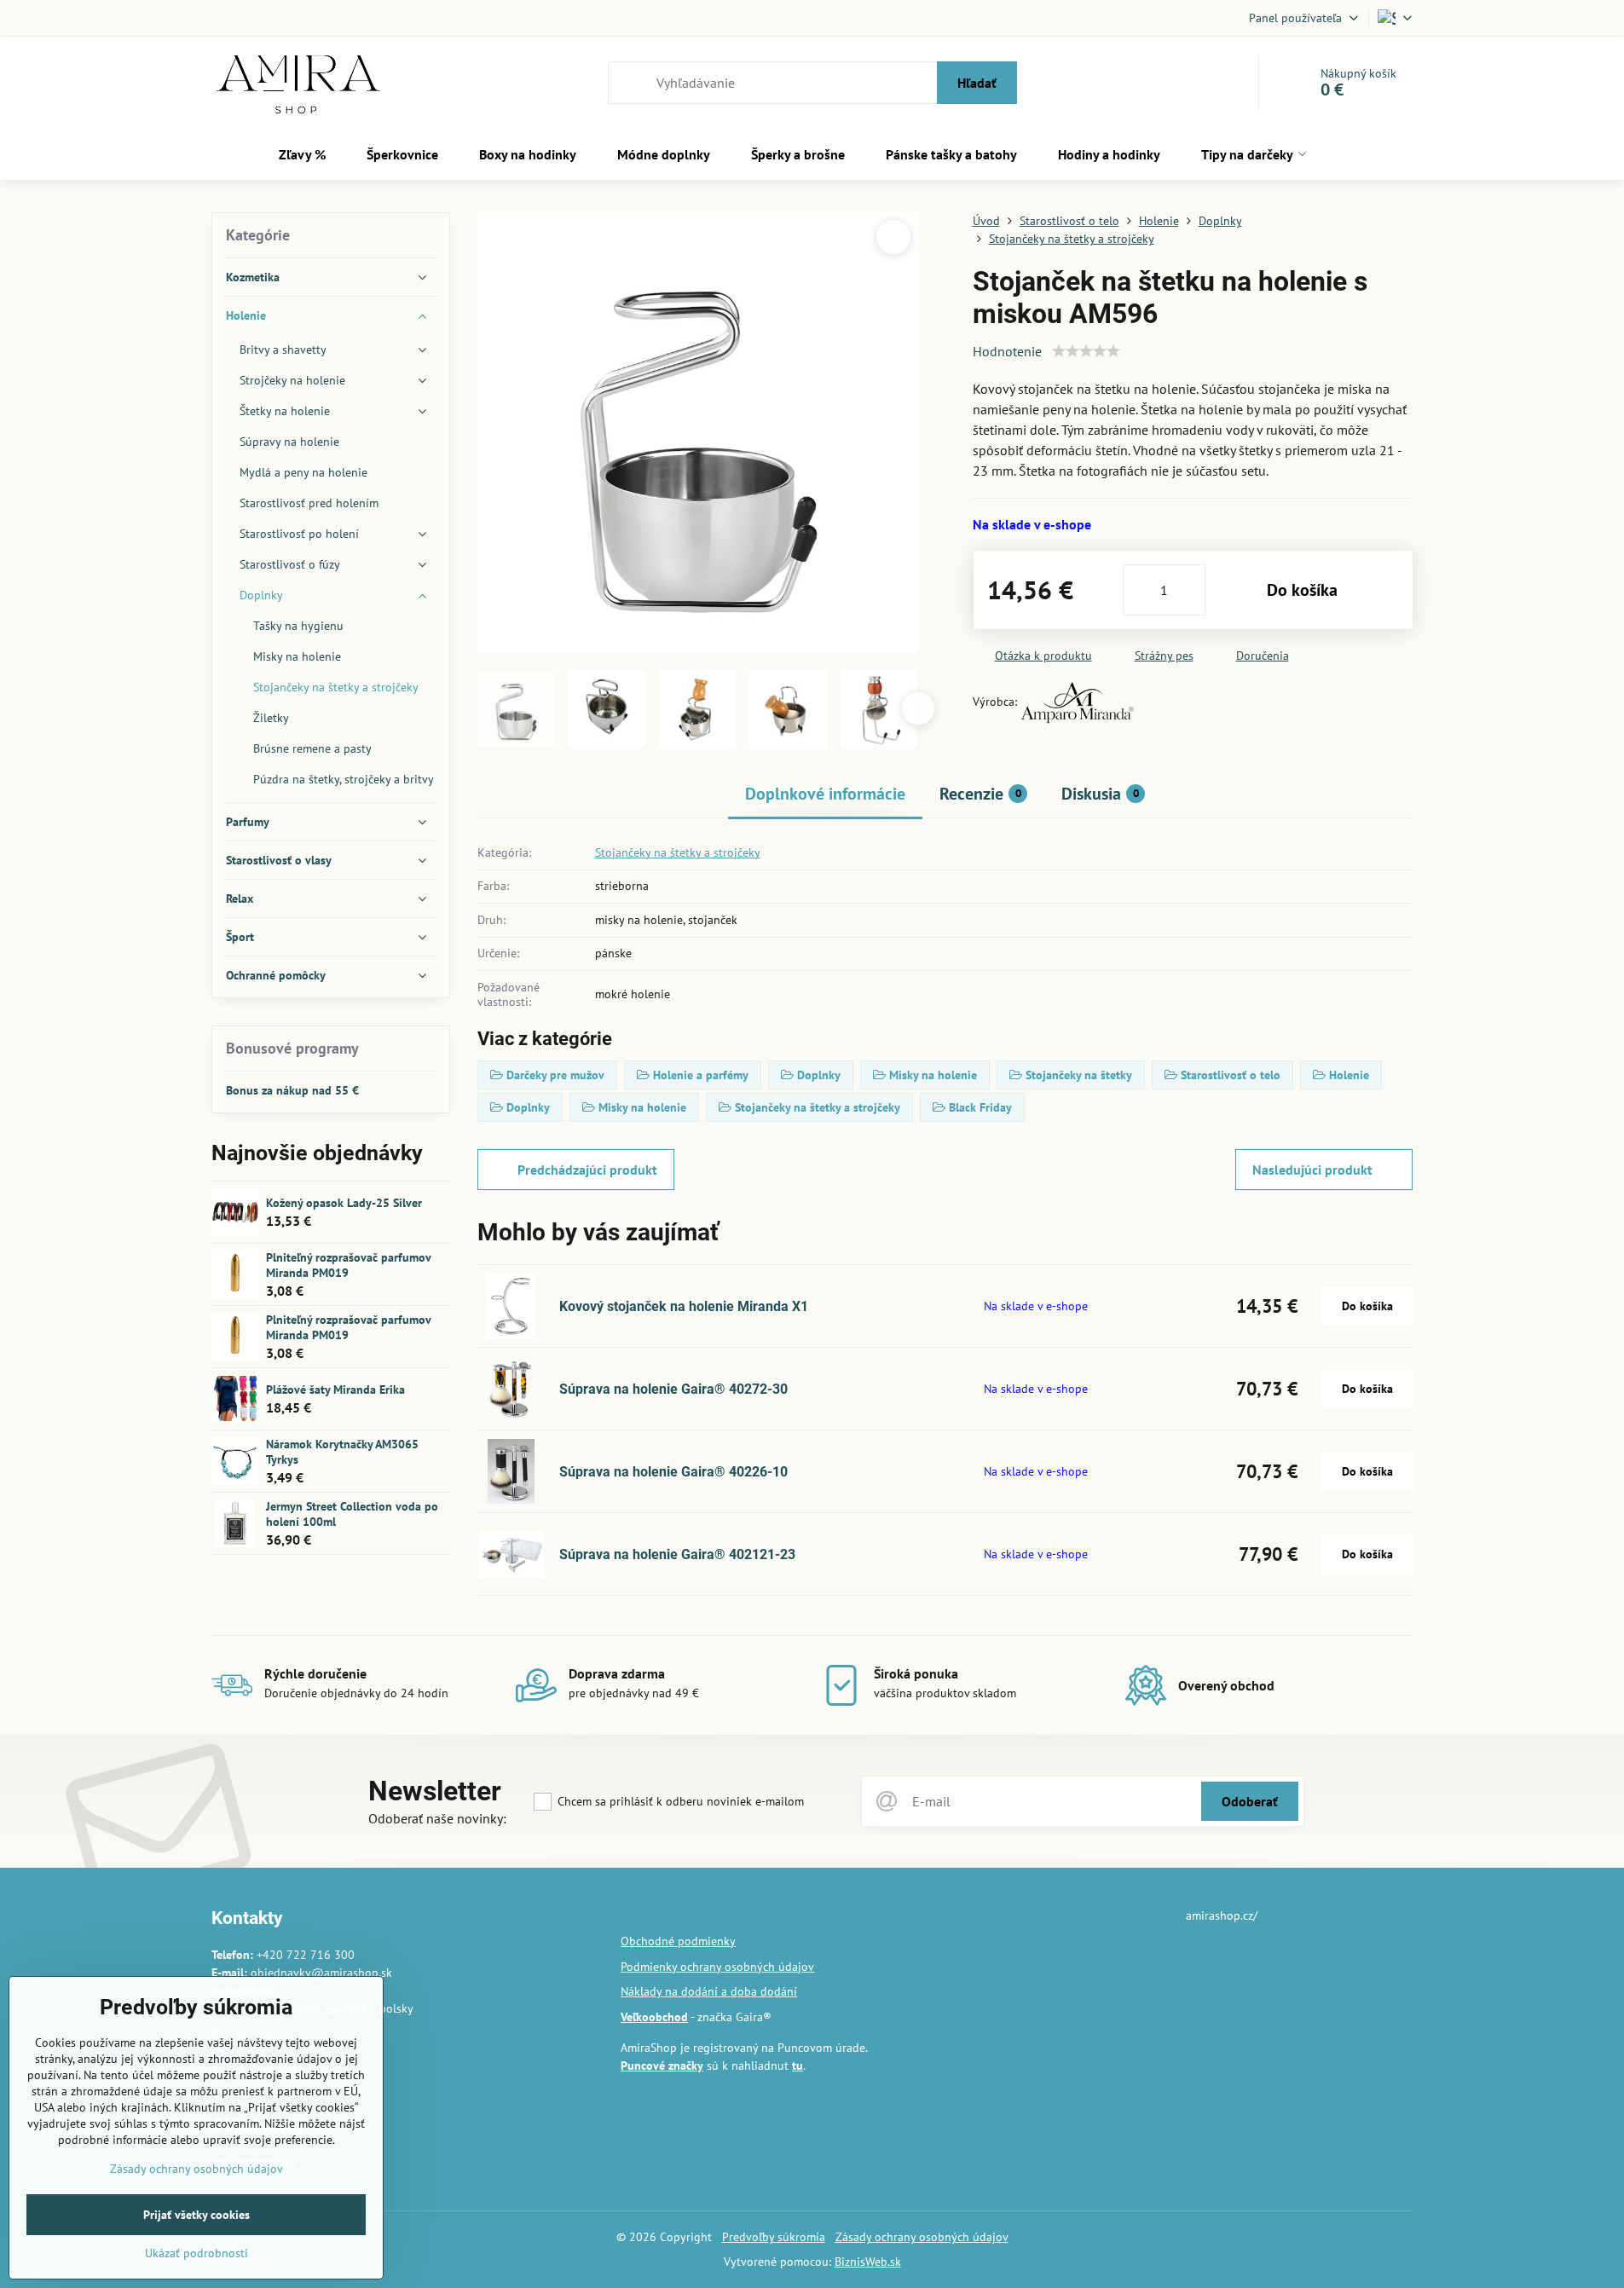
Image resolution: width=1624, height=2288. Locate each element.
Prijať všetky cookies (196, 2215)
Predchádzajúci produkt (587, 1170)
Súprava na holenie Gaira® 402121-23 (677, 1554)
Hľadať (977, 83)
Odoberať (1250, 1801)
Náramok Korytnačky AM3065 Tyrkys (342, 1452)
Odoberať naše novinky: (437, 1818)
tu (798, 2066)
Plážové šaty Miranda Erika (335, 1390)
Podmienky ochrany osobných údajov (717, 1967)
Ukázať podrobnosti (196, 2253)
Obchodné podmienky (678, 1941)
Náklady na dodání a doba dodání (709, 1991)
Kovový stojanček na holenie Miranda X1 (684, 1306)
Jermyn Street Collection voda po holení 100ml (352, 1514)
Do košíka (1302, 590)
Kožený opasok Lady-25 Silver (344, 1203)
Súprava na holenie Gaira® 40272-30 (673, 1389)
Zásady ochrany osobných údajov (922, 2237)
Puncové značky (662, 2066)
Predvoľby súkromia (774, 2237)
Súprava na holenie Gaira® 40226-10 (673, 1472)
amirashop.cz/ (1222, 1915)
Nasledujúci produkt (1312, 1170)
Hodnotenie (1007, 351)
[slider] (1086, 351)
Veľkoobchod (654, 2017)
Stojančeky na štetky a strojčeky (678, 852)
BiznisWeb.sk (868, 2262)
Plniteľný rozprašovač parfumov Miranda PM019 (348, 1265)
